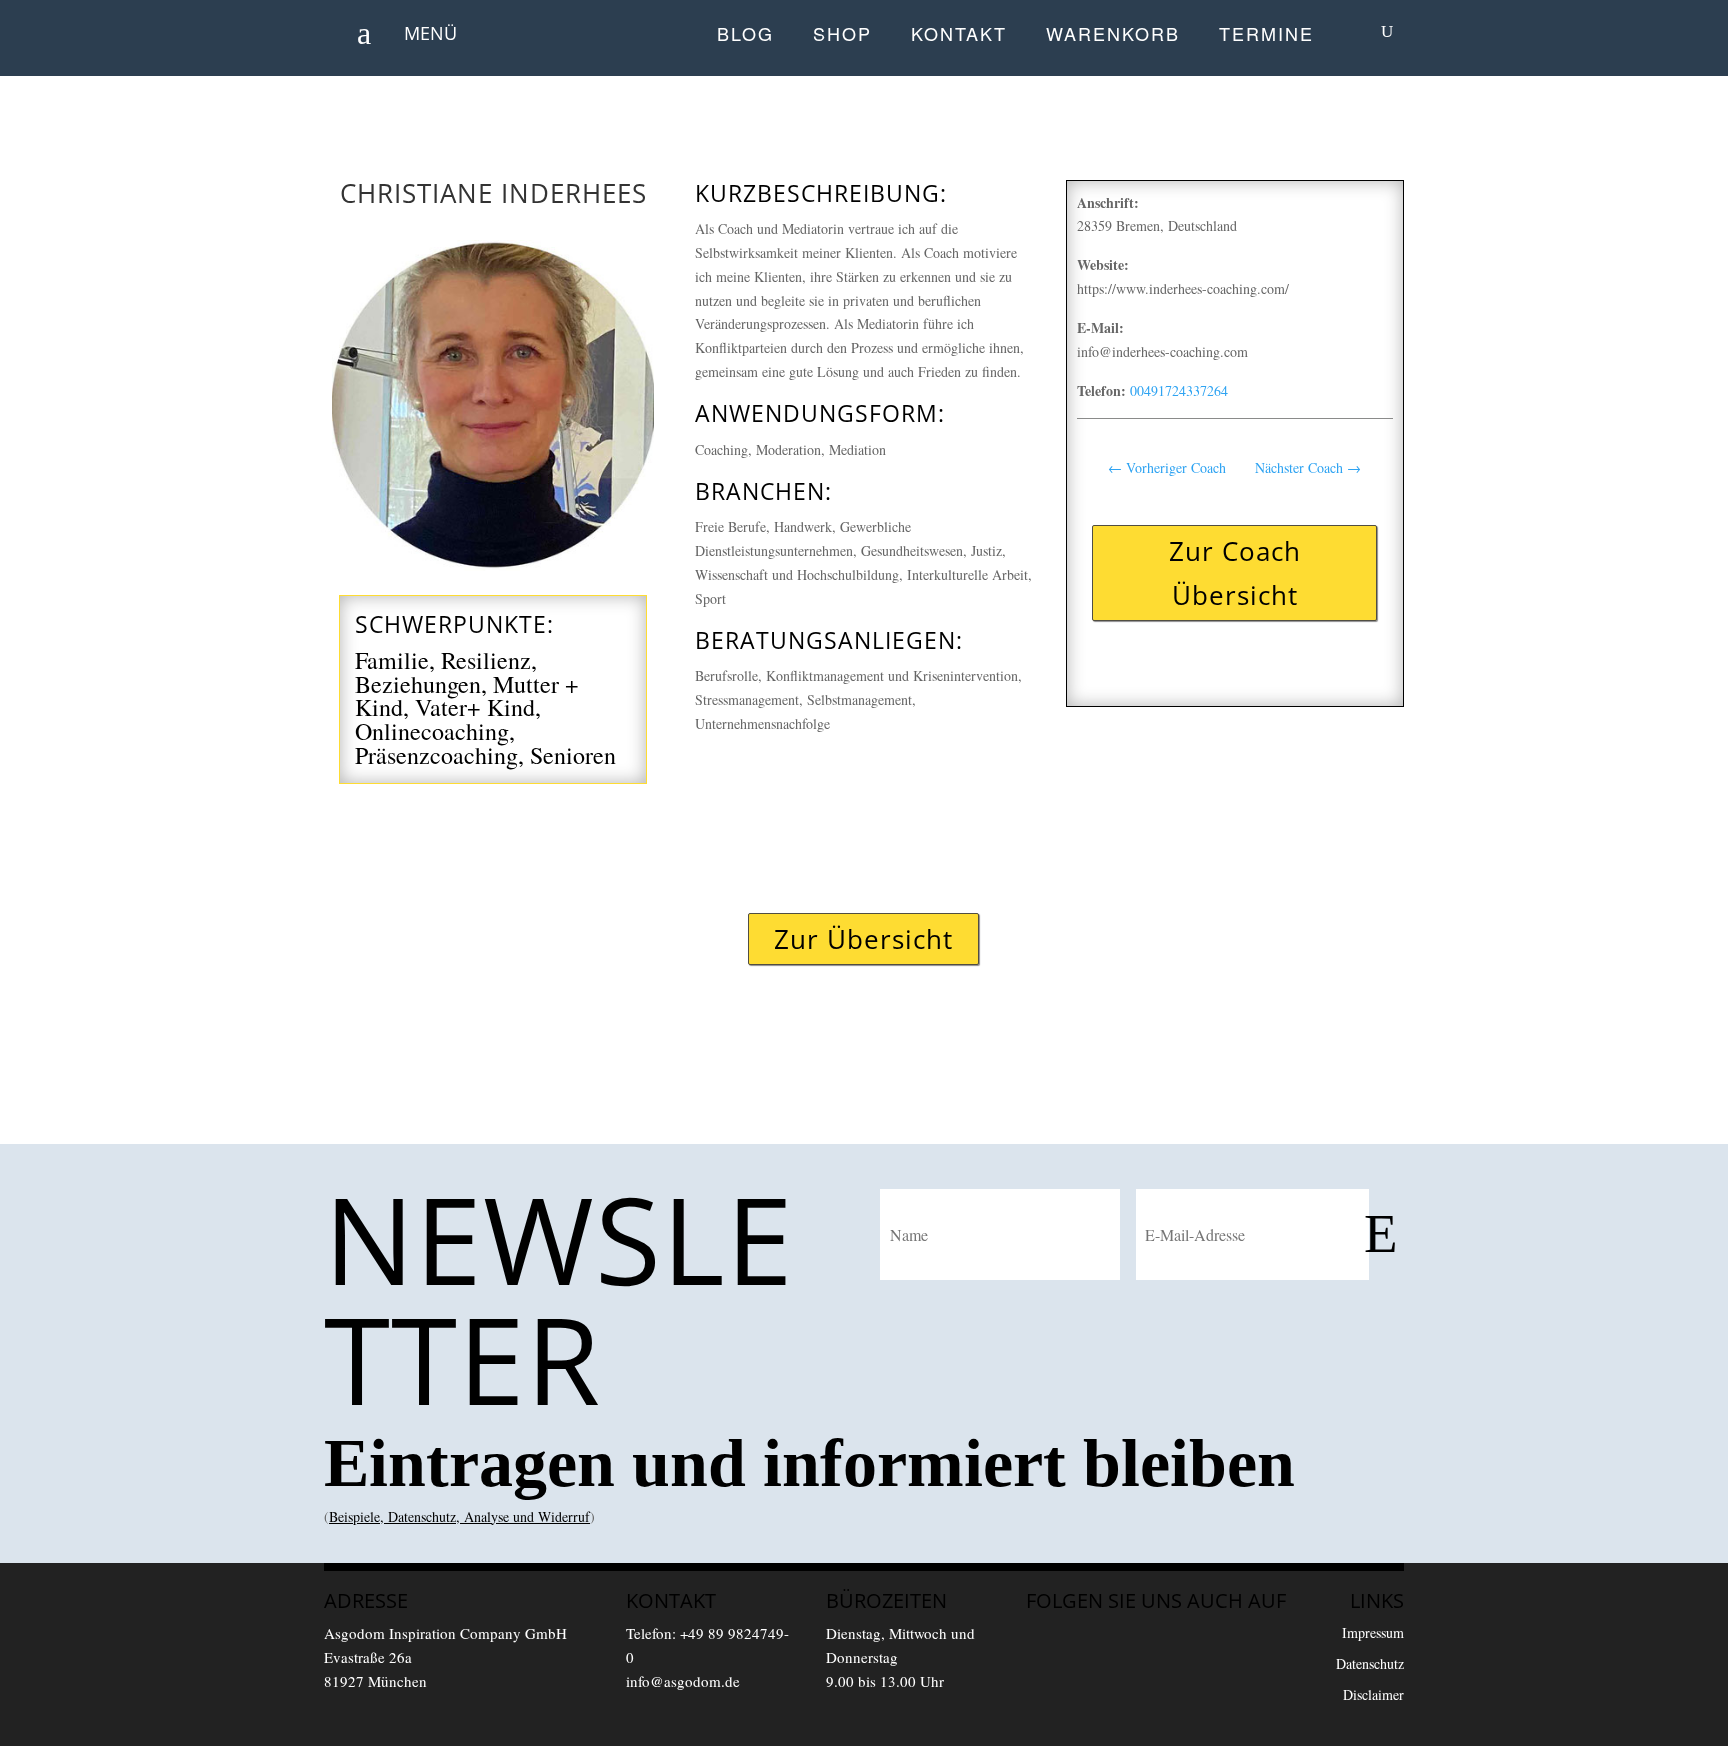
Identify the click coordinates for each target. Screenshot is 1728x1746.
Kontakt (959, 35)
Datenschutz (1370, 1663)
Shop (842, 35)
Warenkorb (1113, 35)
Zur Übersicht (863, 939)
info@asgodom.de (683, 1681)
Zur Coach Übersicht (1235, 573)
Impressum (1373, 1632)
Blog (745, 35)
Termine (1266, 35)
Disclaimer (1373, 1694)
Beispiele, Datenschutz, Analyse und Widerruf (459, 1516)
